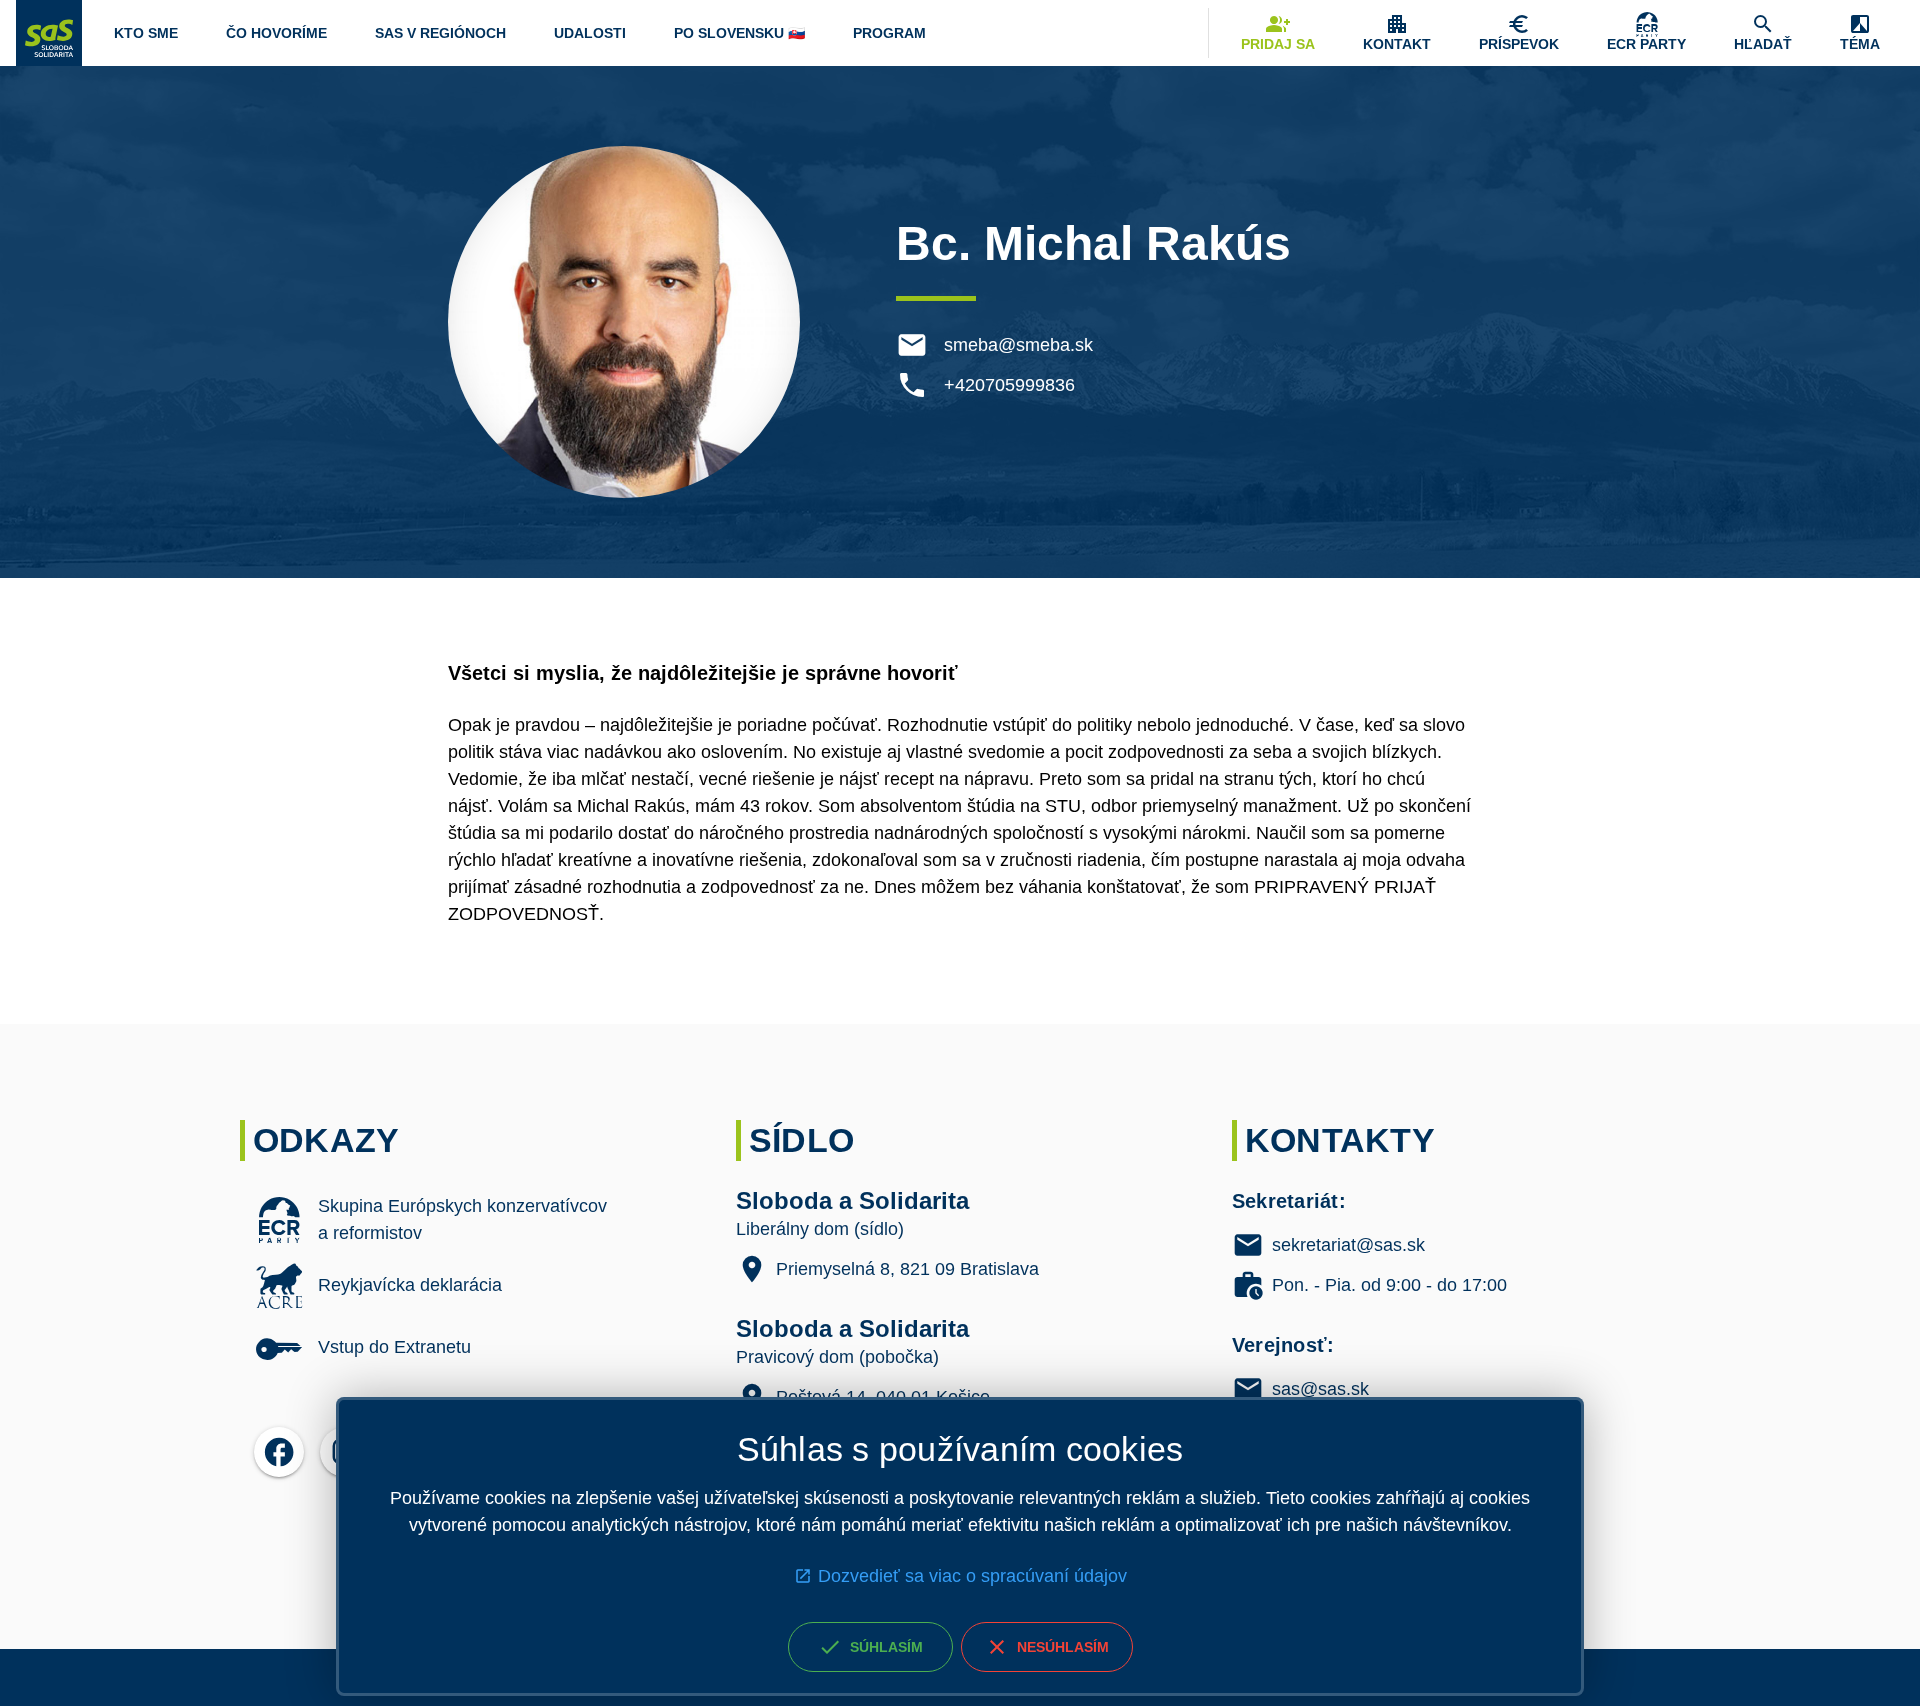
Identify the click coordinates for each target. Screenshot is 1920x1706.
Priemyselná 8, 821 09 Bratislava (907, 1269)
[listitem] (464, 1220)
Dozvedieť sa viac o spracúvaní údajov (972, 1576)
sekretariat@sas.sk (1348, 1245)
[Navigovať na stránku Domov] (49, 33)
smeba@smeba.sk (1018, 345)
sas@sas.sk (1320, 1389)
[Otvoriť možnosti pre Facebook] (279, 1452)
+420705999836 (1009, 385)
